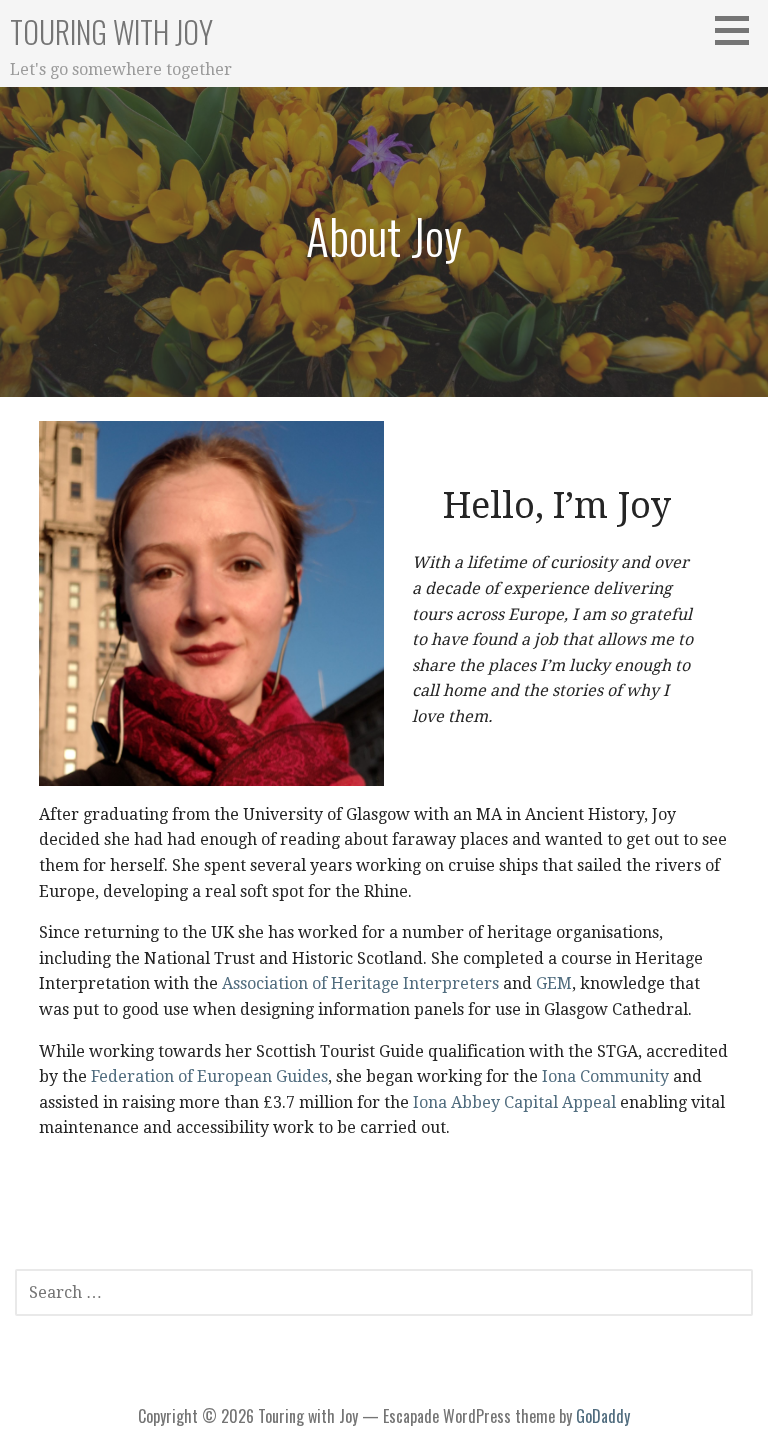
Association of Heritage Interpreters (360, 983)
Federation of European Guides (209, 1076)
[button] (739, 30)
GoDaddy (603, 1416)
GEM (554, 983)
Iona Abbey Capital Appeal (516, 1102)
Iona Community (607, 1076)
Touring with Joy (111, 31)
